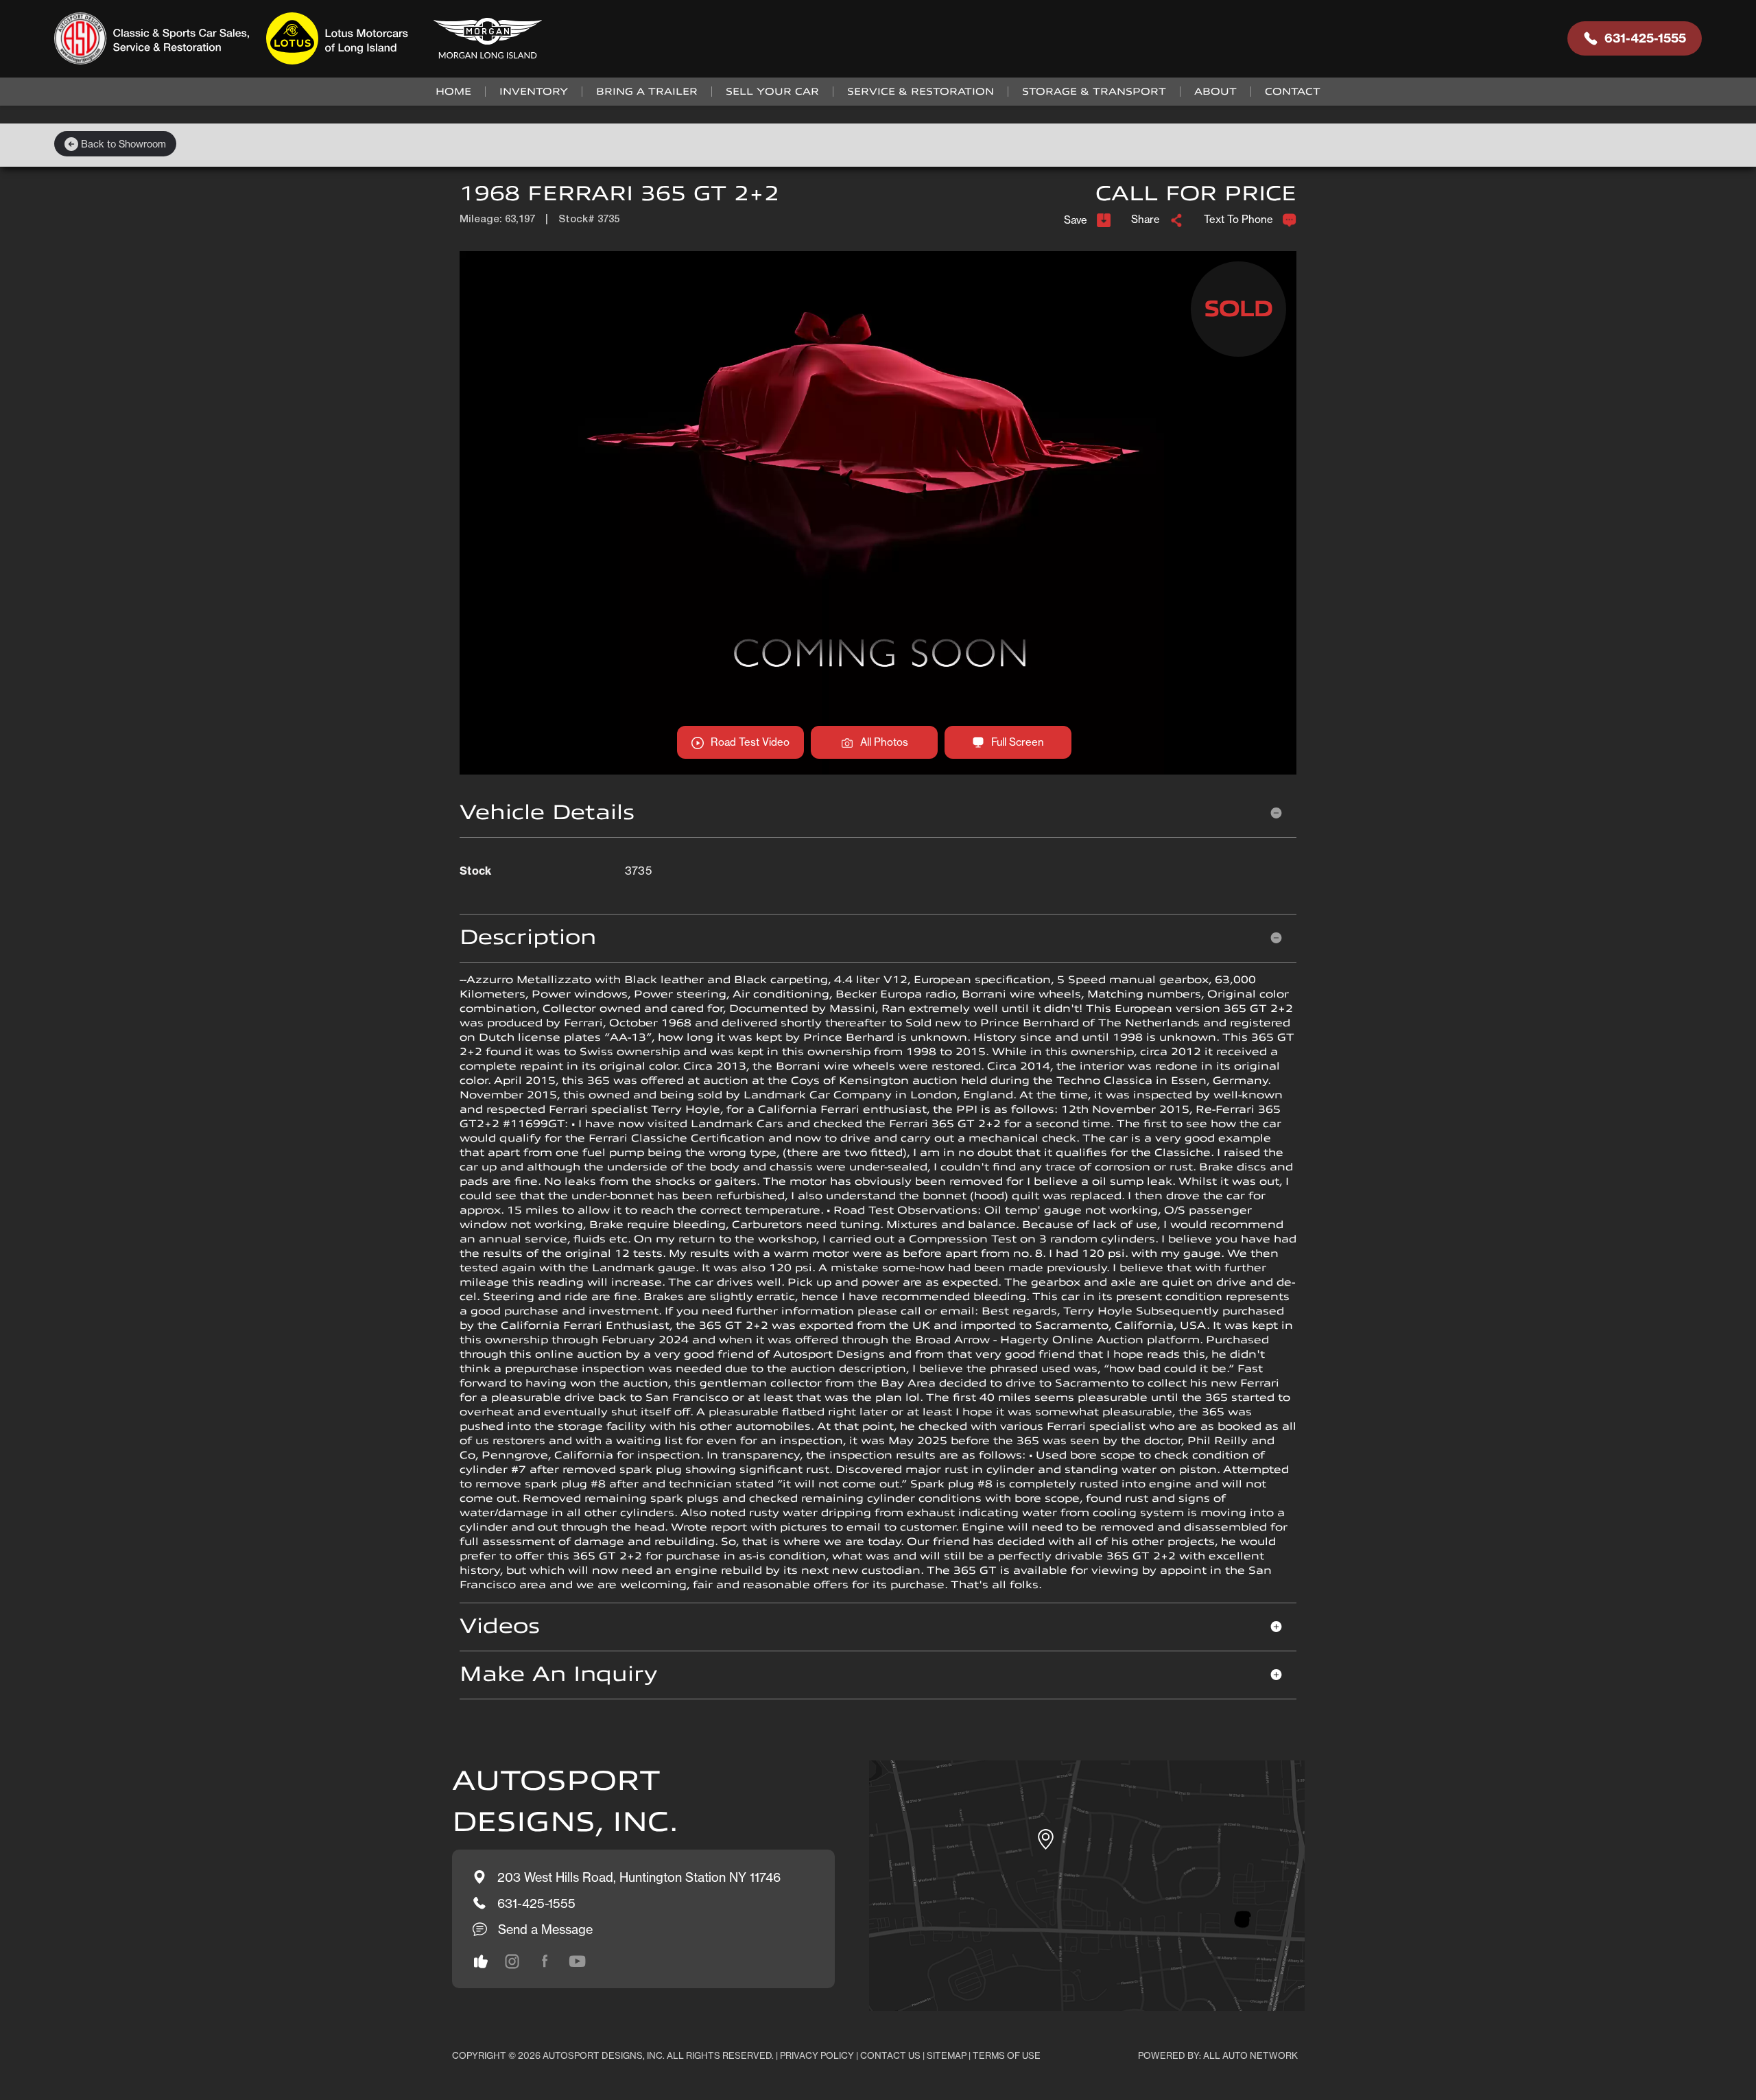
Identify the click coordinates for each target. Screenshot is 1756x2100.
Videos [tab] (500, 1626)
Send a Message (545, 1929)
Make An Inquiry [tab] (558, 1674)
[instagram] (481, 1961)
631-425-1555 (1645, 38)
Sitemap (947, 2055)
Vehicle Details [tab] (547, 813)
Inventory (534, 92)
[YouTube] (578, 1961)
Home (453, 92)
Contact (1293, 92)
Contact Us (890, 2055)
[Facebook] (545, 1961)
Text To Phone (1238, 219)
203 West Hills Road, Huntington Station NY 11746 (639, 1877)
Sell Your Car (772, 92)
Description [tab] (528, 937)
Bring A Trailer (647, 92)
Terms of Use (1007, 2055)
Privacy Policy (817, 2055)
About (1215, 92)
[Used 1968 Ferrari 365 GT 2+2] (878, 512)
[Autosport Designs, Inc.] (302, 39)
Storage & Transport (1094, 92)
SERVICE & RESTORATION (921, 92)
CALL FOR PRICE (1196, 194)
